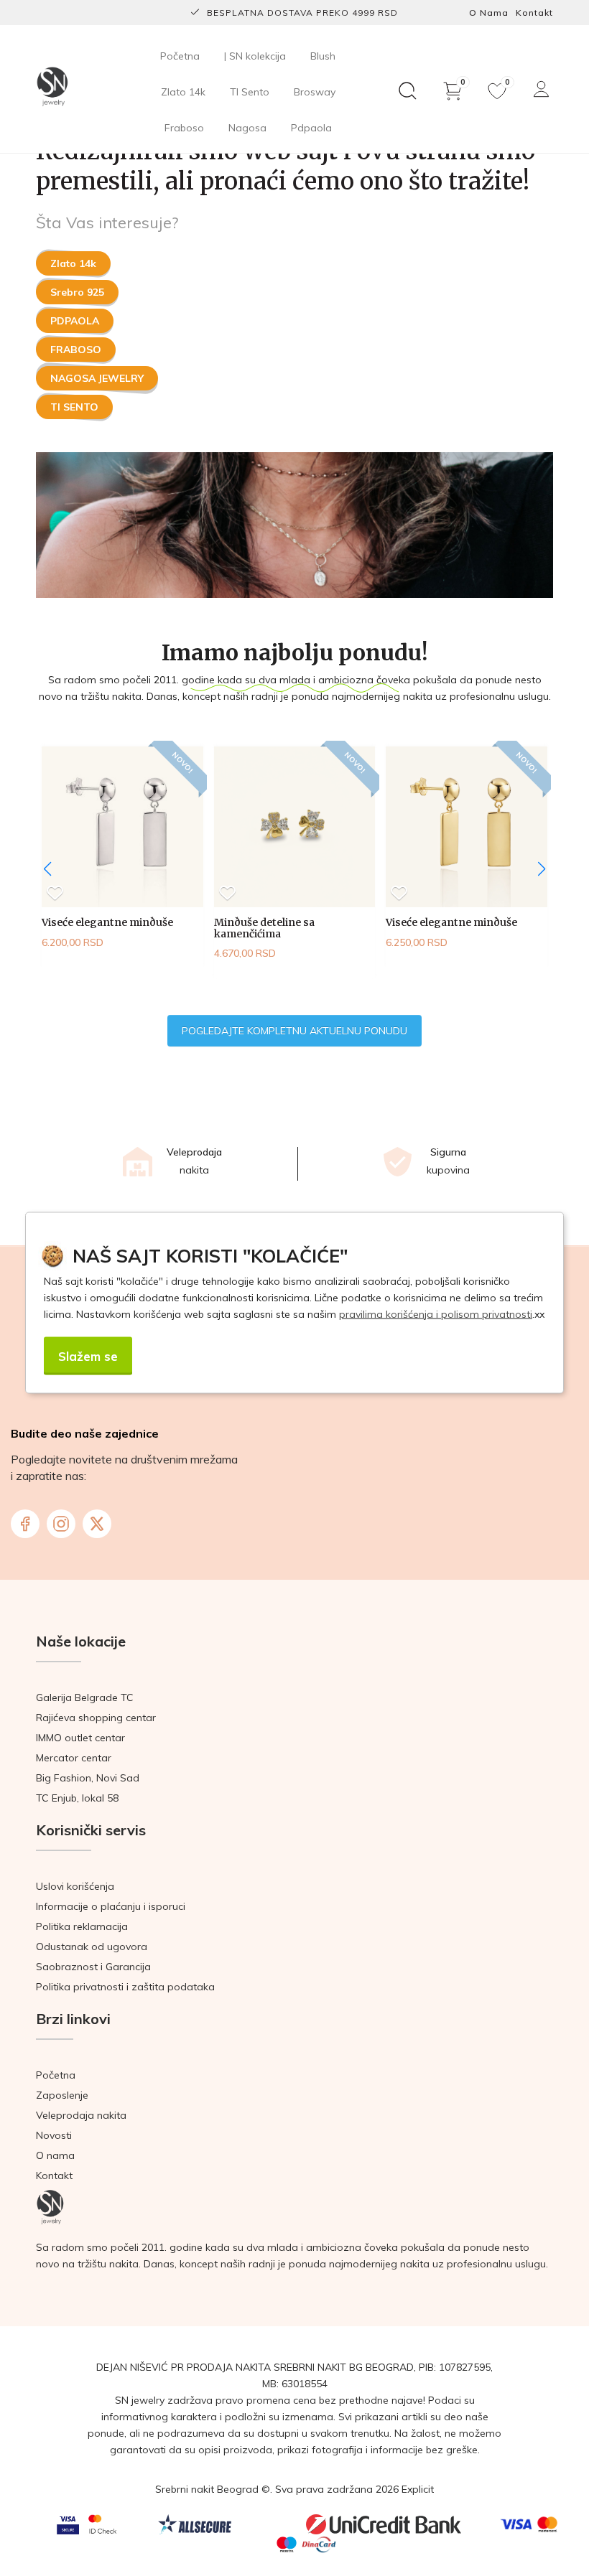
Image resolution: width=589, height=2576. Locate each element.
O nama (489, 13)
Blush (323, 56)
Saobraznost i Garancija (93, 1967)
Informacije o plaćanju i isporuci (111, 1906)
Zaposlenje (62, 2095)
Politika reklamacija (82, 1926)
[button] (542, 869)
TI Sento (250, 92)
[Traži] (408, 91)
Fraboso (184, 128)
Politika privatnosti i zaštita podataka (125, 1987)
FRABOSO (76, 350)
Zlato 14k (183, 92)
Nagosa (247, 128)
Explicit (418, 2489)
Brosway (315, 92)
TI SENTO (74, 407)
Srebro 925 (77, 292)
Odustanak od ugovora (92, 1947)
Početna (180, 56)
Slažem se (88, 1355)
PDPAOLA (75, 321)
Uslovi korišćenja (75, 1886)
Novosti (54, 2135)
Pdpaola (311, 128)
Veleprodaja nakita (81, 2115)
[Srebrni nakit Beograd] (52, 88)
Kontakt (534, 13)
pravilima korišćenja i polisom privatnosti (436, 1313)
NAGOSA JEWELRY (97, 378)
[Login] (542, 89)
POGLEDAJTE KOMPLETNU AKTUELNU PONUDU (294, 1031)
